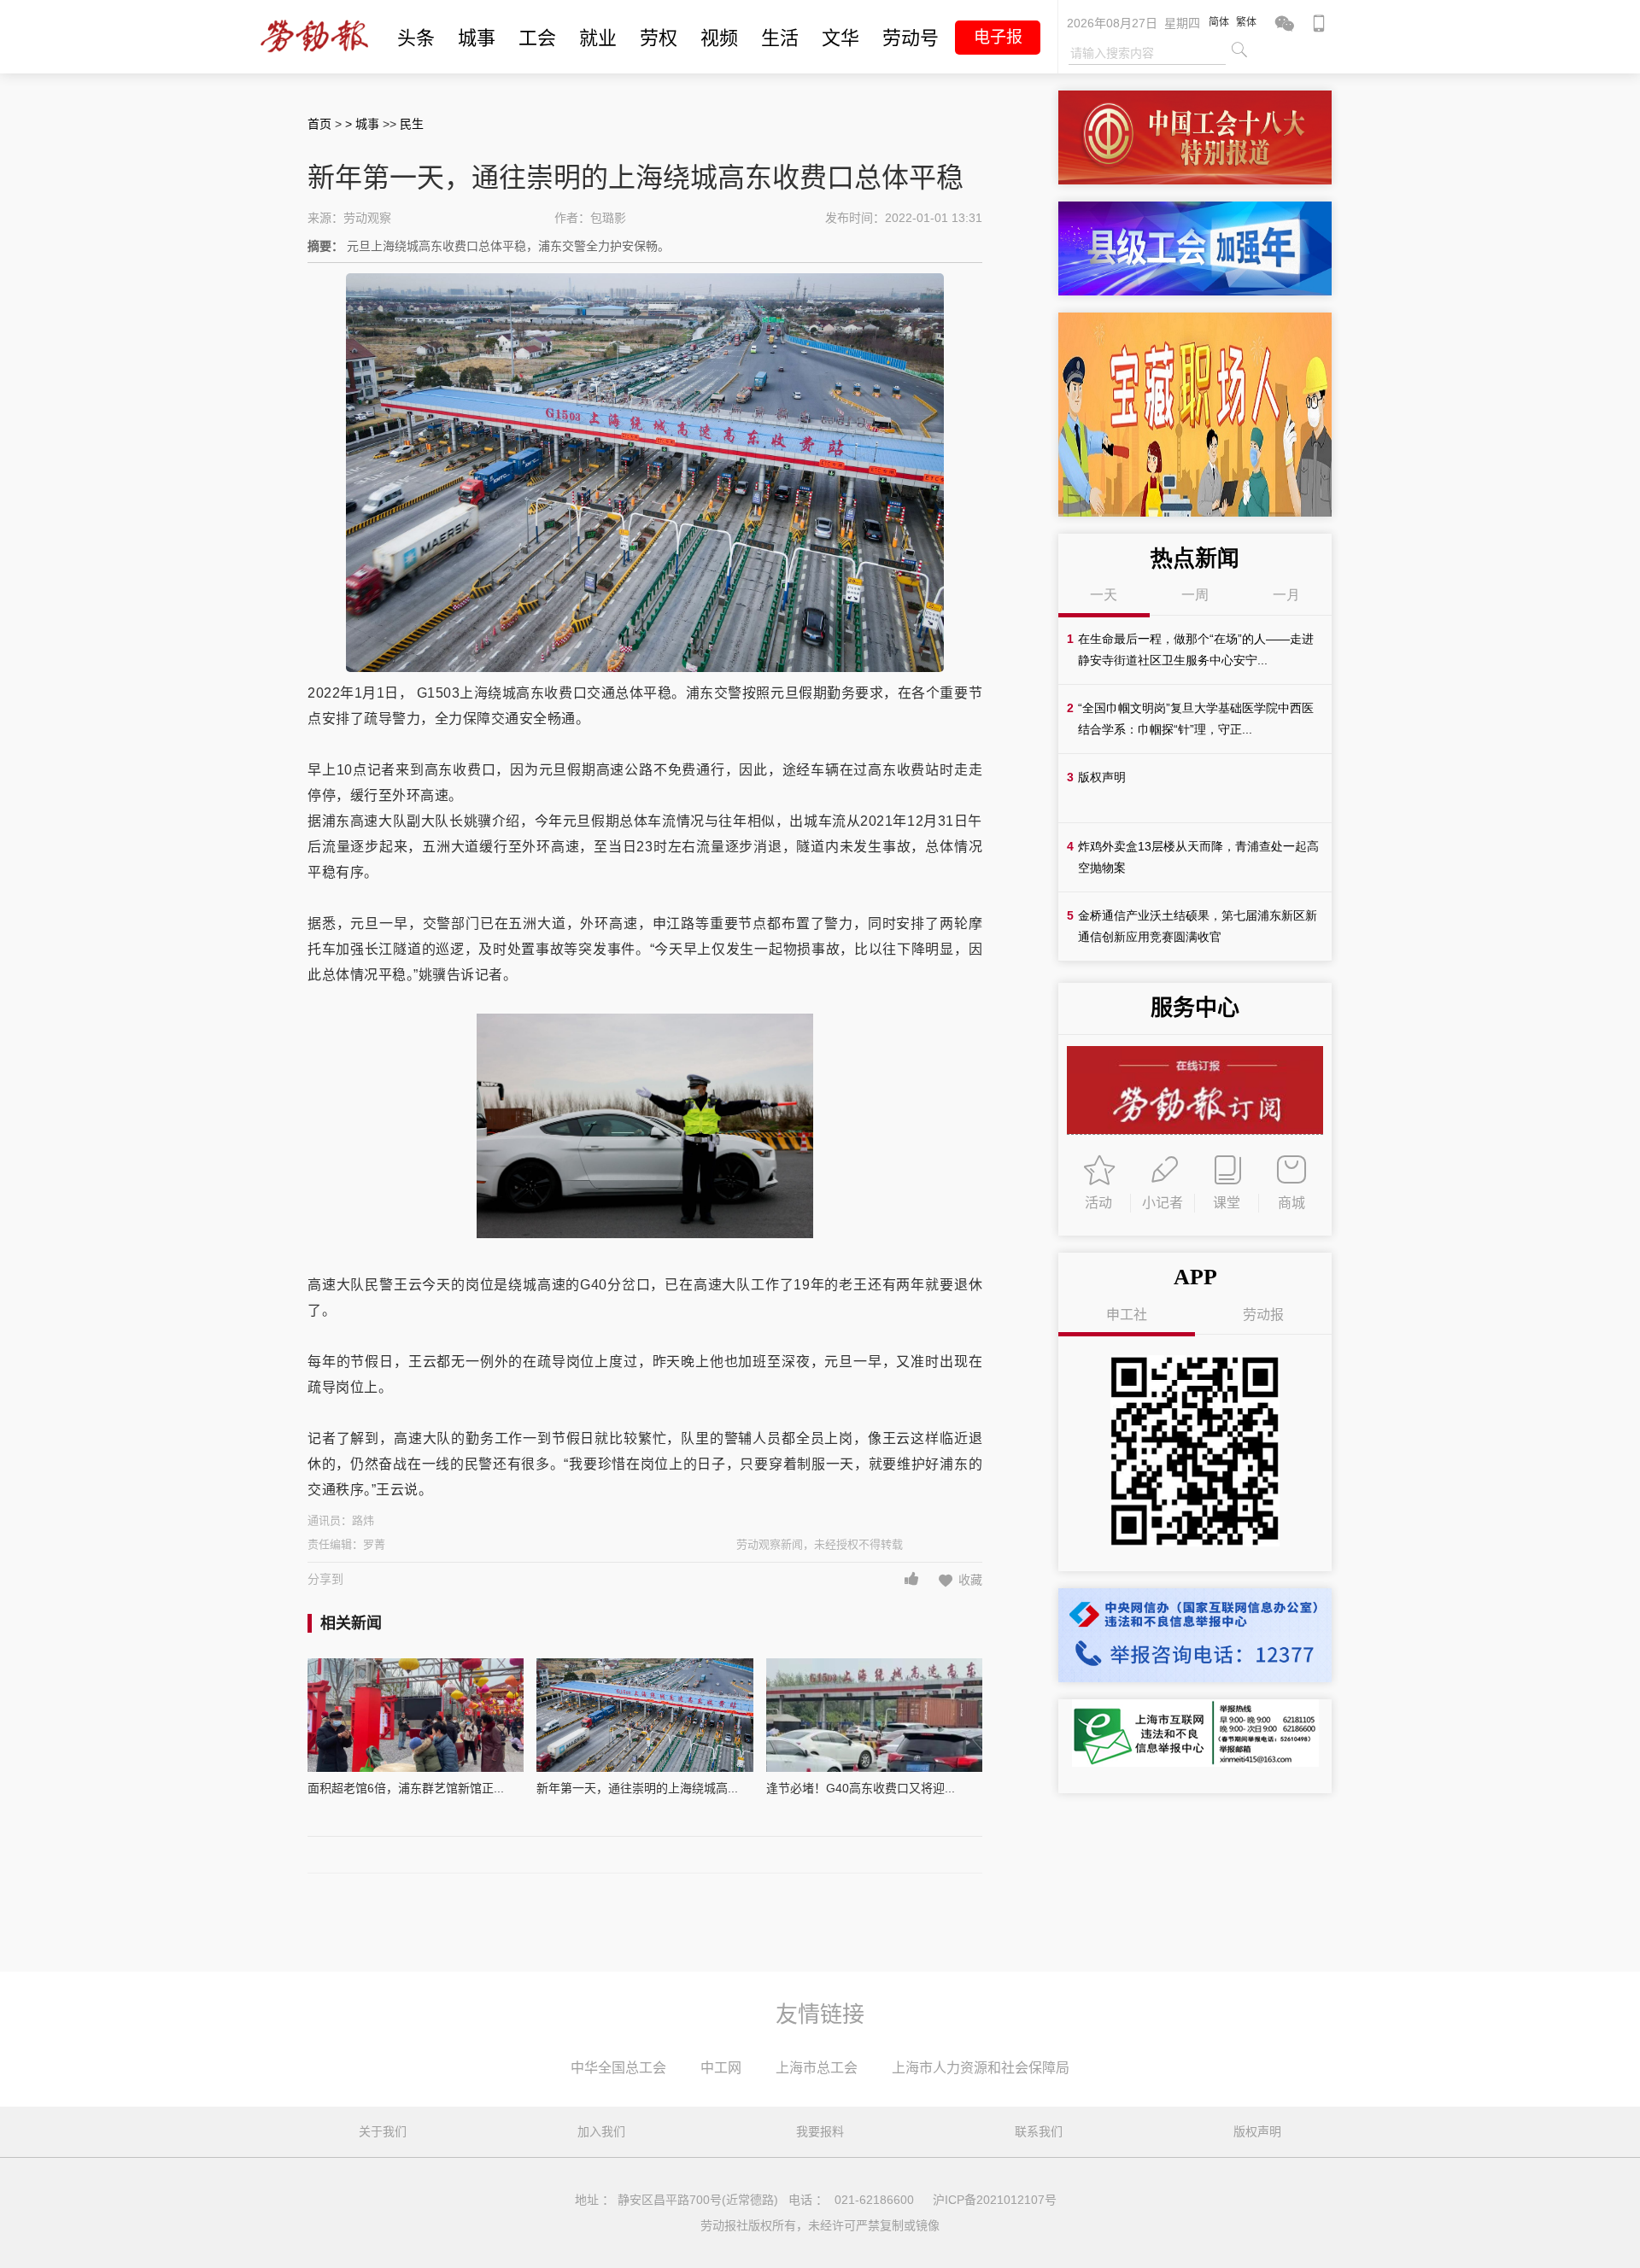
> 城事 (364, 124)
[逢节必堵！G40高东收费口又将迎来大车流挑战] (874, 1715)
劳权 (659, 38)
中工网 (721, 2068)
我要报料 (820, 2131)
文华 (840, 38)
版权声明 (1257, 2131)
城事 (477, 38)
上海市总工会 (817, 2068)
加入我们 (601, 2131)
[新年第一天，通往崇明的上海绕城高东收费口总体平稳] (644, 1715)
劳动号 (911, 38)
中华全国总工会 (618, 2068)
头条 (416, 38)
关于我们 (383, 2131)
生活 (780, 38)
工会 (537, 38)
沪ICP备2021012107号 (995, 2200)
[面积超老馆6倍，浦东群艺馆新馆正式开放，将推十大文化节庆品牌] (416, 1715)
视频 (719, 38)
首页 (319, 124)
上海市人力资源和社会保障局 (981, 2068)
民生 (412, 124)
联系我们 (1039, 2131)
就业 (598, 38)
